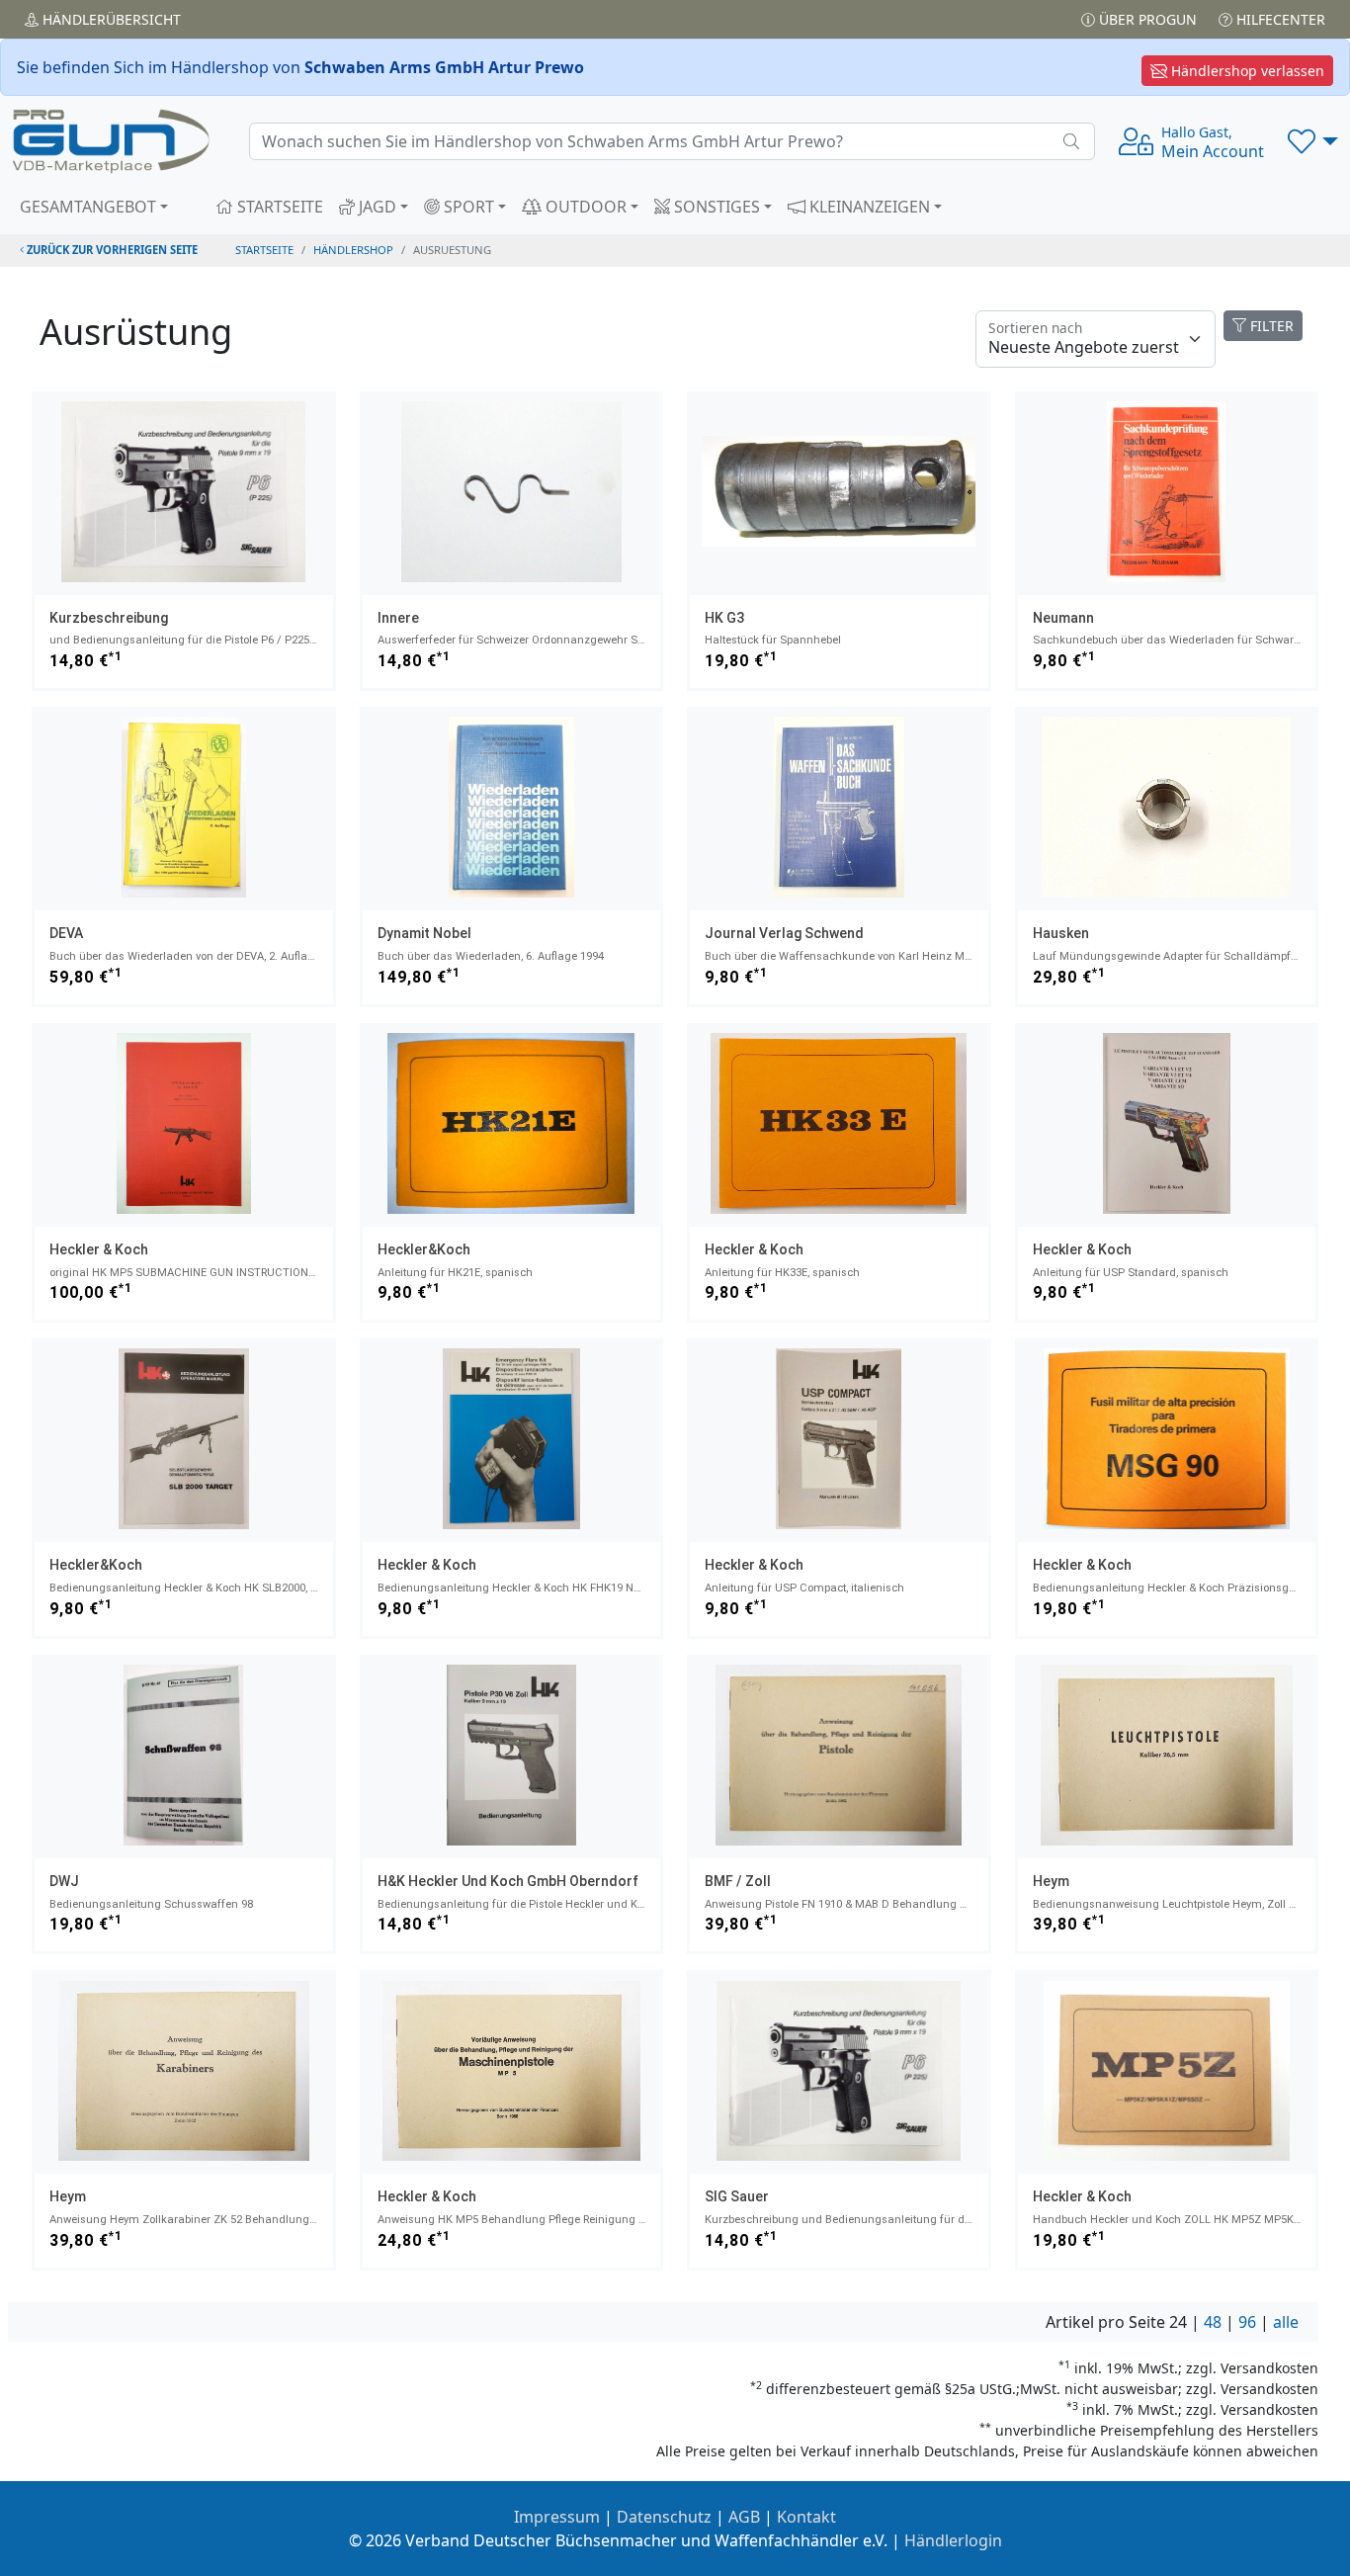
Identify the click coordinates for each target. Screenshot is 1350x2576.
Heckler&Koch (424, 1249)
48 (1213, 2322)
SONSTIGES (715, 207)
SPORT (467, 207)
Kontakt (806, 2517)
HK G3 (724, 618)
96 (1247, 2322)
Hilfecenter (1279, 19)
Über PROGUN (1146, 19)
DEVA (66, 933)
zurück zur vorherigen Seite (111, 250)
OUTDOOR (584, 207)
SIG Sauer (737, 2196)
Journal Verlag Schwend (784, 933)
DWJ (64, 1881)
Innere (398, 618)
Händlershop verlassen (1246, 71)
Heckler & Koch (99, 1249)
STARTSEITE (278, 207)
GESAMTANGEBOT (88, 207)
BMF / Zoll (738, 1881)
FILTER (1270, 326)
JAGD (376, 207)
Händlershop (353, 250)
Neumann (1063, 618)
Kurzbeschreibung (109, 618)
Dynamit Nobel (424, 933)
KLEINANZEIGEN (868, 207)
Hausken (1061, 933)
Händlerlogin (953, 2540)
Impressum (557, 2517)
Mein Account (1213, 142)
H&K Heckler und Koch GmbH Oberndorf (508, 1881)
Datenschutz (664, 2517)
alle (1286, 2322)
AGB (744, 2517)
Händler (110, 19)
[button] (1313, 141)
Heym (1051, 1881)
